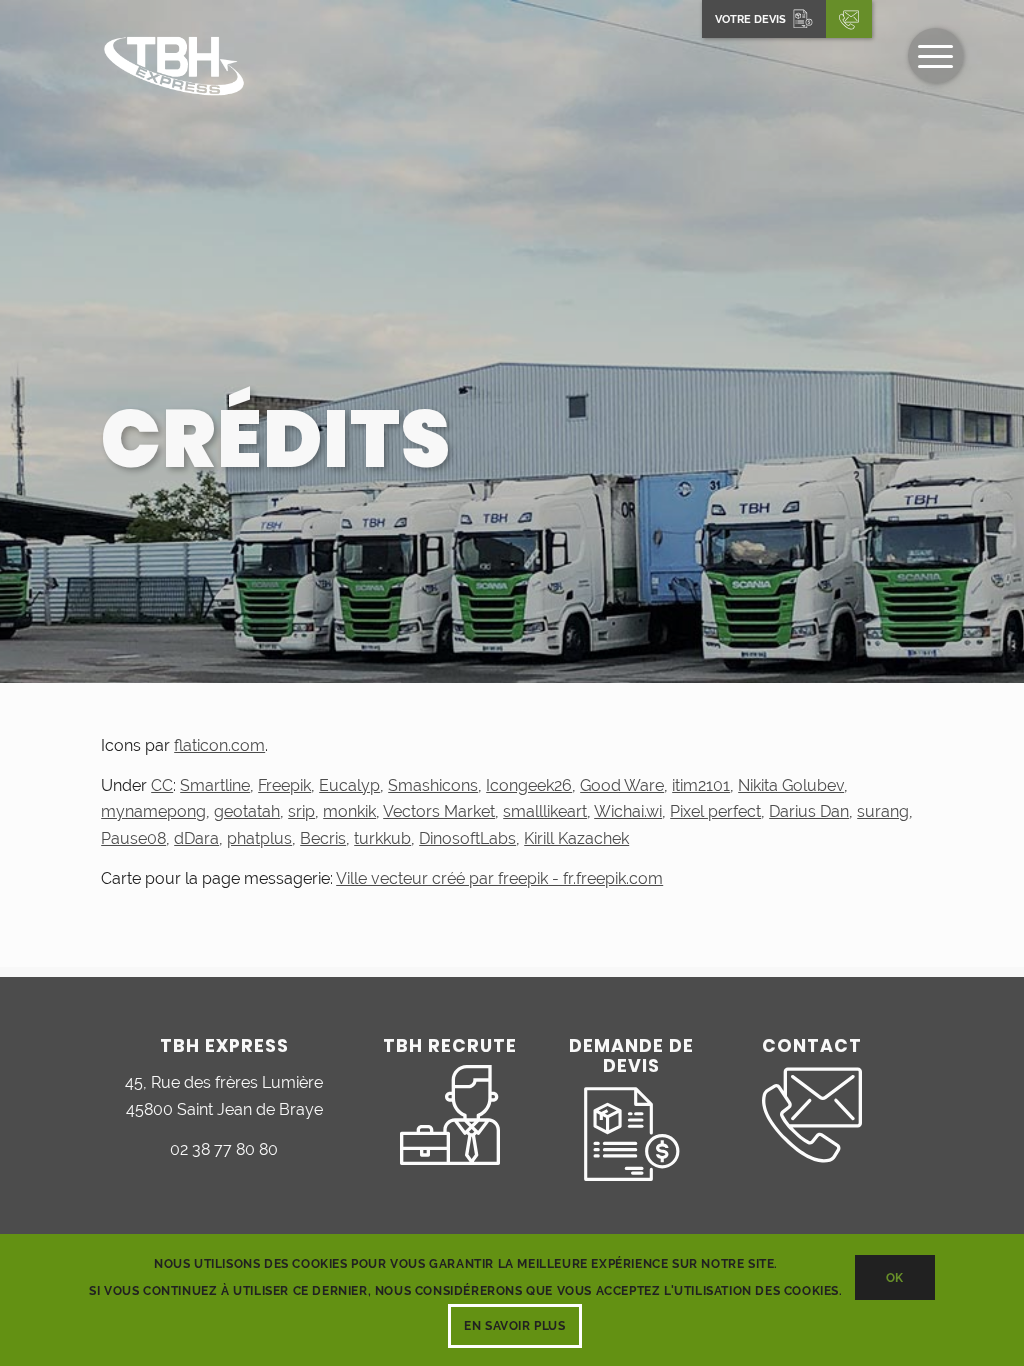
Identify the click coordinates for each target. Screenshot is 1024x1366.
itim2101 (701, 785)
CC (162, 785)
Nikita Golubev (791, 785)
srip (301, 811)
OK (895, 1278)
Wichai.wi (628, 811)
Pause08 (133, 838)
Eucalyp (349, 785)
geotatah (247, 811)
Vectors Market (439, 811)
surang (883, 811)
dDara (196, 838)
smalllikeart (545, 811)
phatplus (259, 838)
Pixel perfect (715, 811)
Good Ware (622, 785)
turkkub (382, 838)
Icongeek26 (529, 785)
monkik (349, 811)
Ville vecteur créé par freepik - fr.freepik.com (499, 878)
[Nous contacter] (849, 19)
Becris (323, 838)
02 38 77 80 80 (224, 1149)
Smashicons (433, 785)
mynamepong (153, 811)
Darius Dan (809, 811)
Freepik (284, 785)
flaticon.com (219, 745)
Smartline (215, 785)
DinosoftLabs (467, 838)
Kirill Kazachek (576, 838)
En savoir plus (514, 1326)
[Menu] (935, 55)
